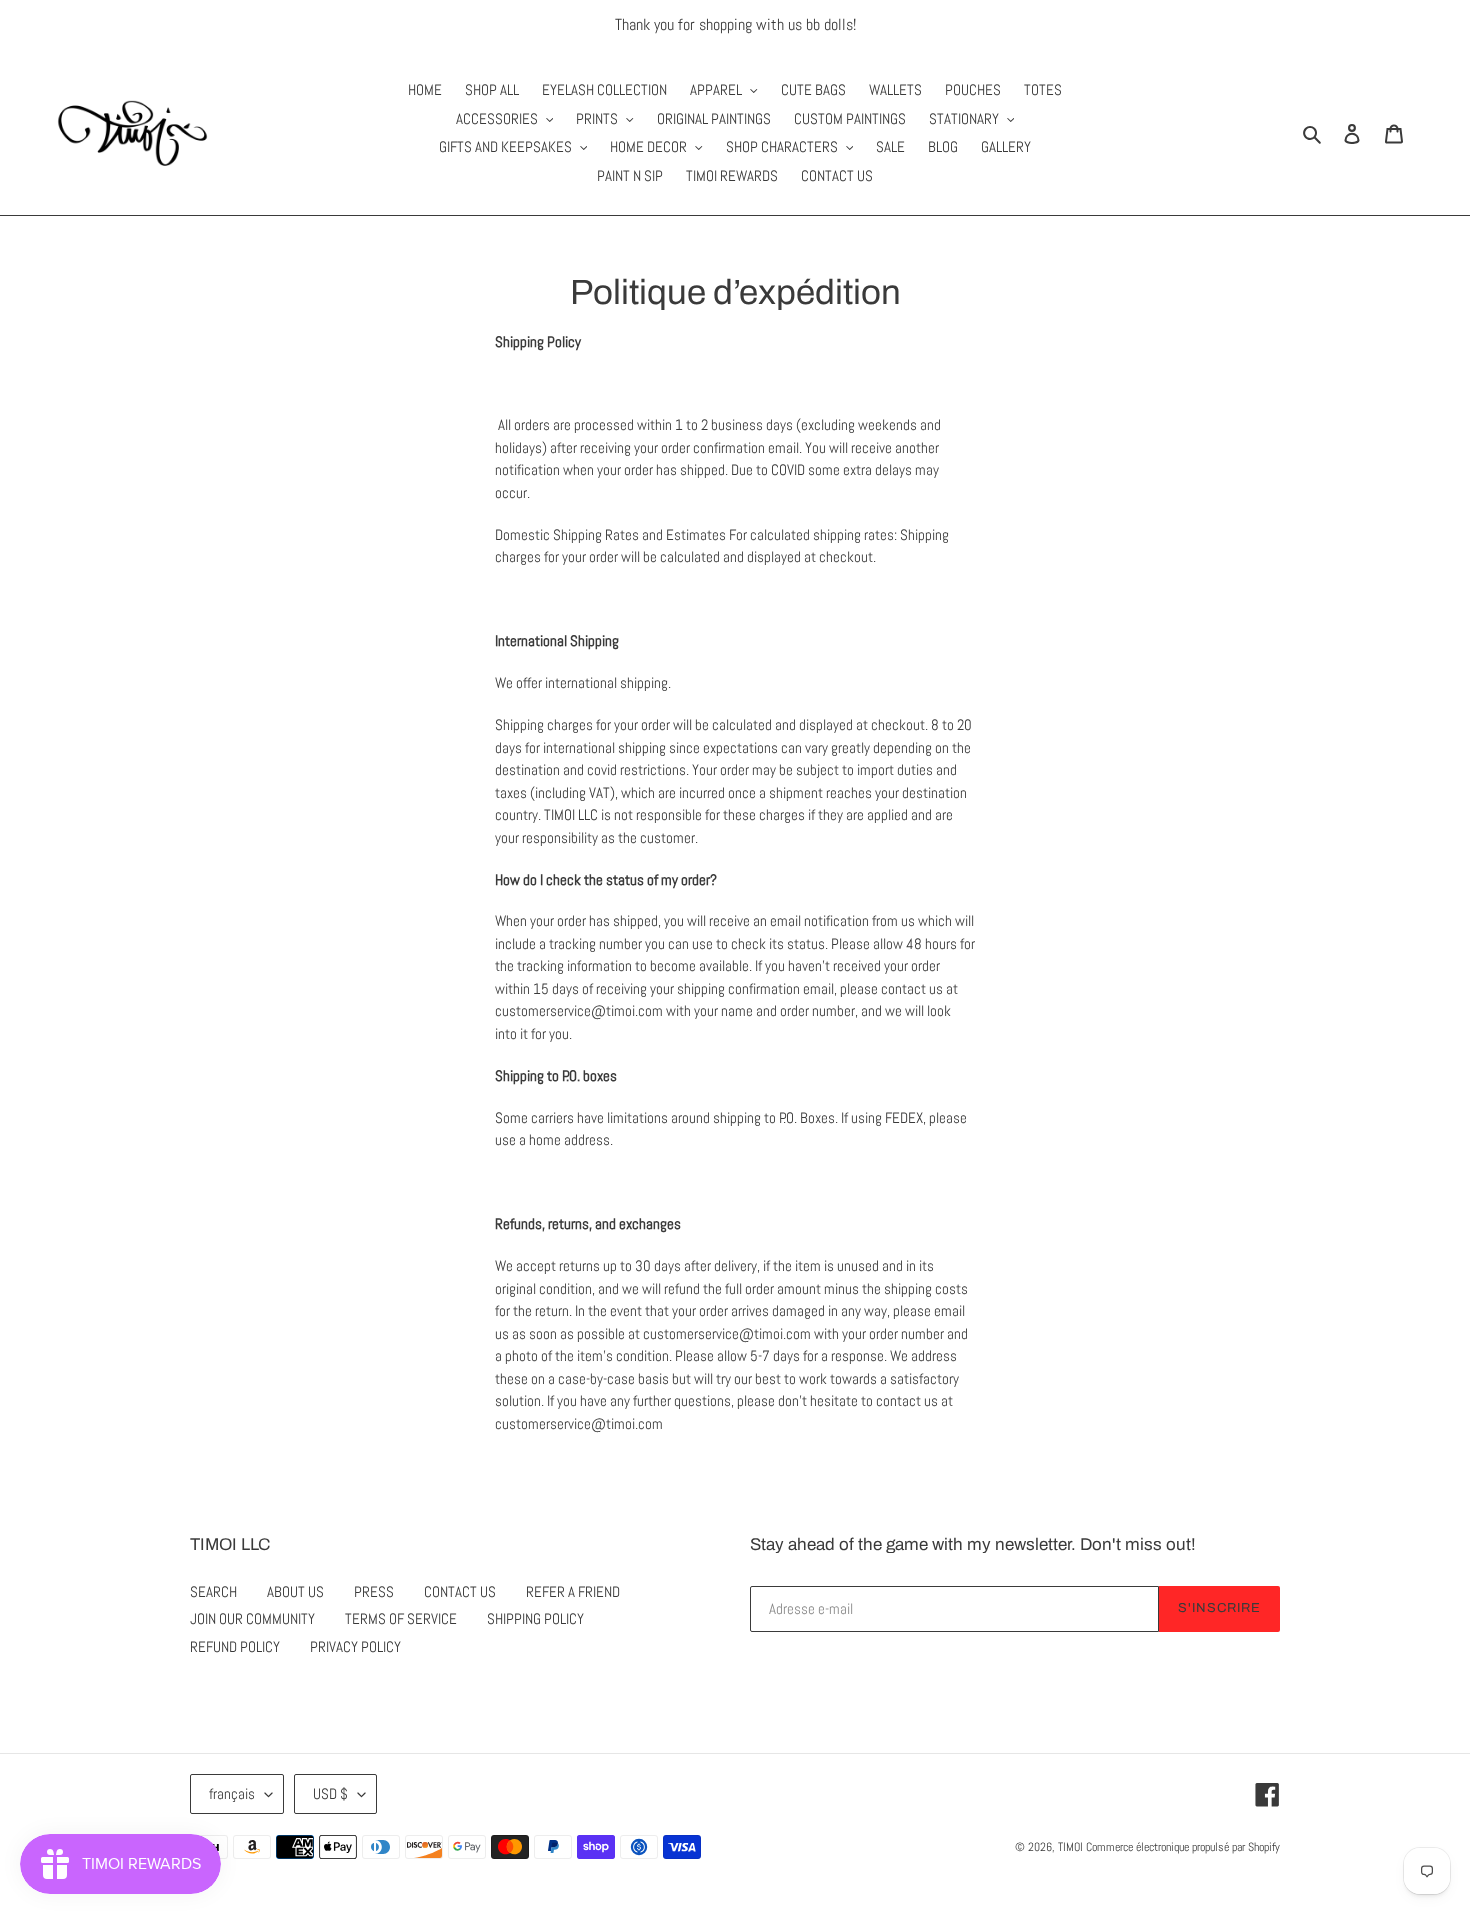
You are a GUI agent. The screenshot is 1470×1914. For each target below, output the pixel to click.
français (232, 1793)
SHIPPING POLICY (535, 1618)
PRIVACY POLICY (355, 1646)
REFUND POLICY (235, 1646)
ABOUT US (295, 1591)
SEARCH (213, 1591)
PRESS (374, 1591)
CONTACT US (460, 1591)
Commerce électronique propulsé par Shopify (1183, 1847)
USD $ (330, 1793)
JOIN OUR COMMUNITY (252, 1618)
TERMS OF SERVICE (401, 1618)
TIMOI (1070, 1847)
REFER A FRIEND (573, 1591)
